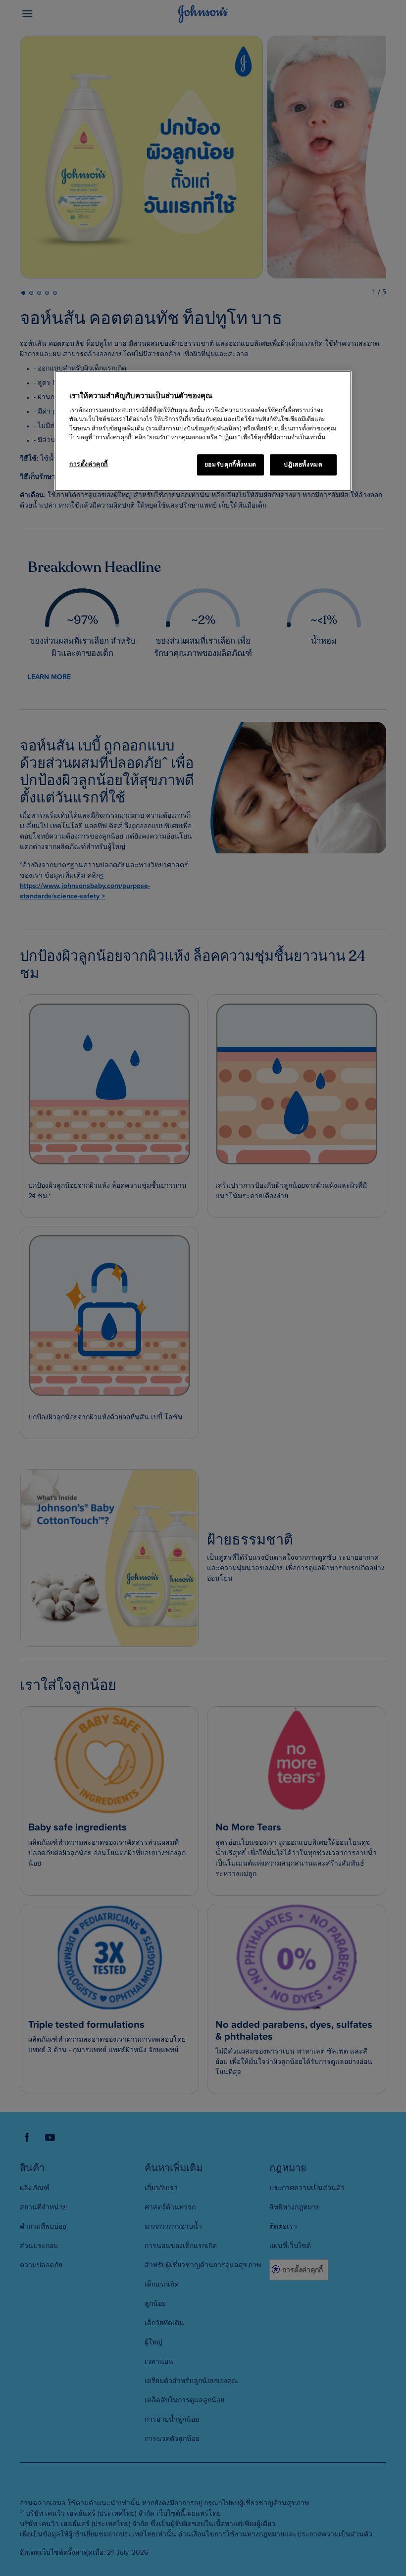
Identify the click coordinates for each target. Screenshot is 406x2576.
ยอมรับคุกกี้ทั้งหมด (230, 465)
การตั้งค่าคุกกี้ (89, 464)
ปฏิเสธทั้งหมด (303, 465)
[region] (203, 431)
